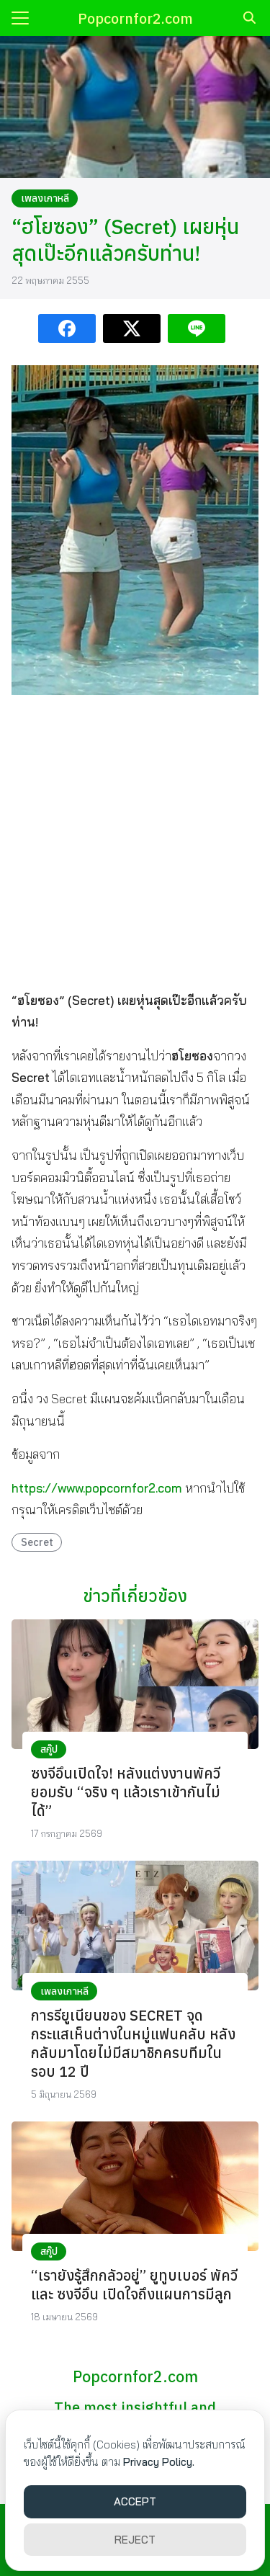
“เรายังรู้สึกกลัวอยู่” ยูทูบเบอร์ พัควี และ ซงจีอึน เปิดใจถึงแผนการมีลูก (134, 2285)
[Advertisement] (135, 842)
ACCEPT (135, 2501)
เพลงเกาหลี (45, 198)
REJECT (135, 2540)
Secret (37, 1542)
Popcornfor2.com (135, 18)
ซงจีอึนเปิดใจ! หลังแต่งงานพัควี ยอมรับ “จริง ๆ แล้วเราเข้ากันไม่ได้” (126, 1792)
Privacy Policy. (159, 2462)
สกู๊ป (49, 1749)
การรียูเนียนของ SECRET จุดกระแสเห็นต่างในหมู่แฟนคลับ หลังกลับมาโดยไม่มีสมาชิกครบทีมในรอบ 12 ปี (133, 2043)
